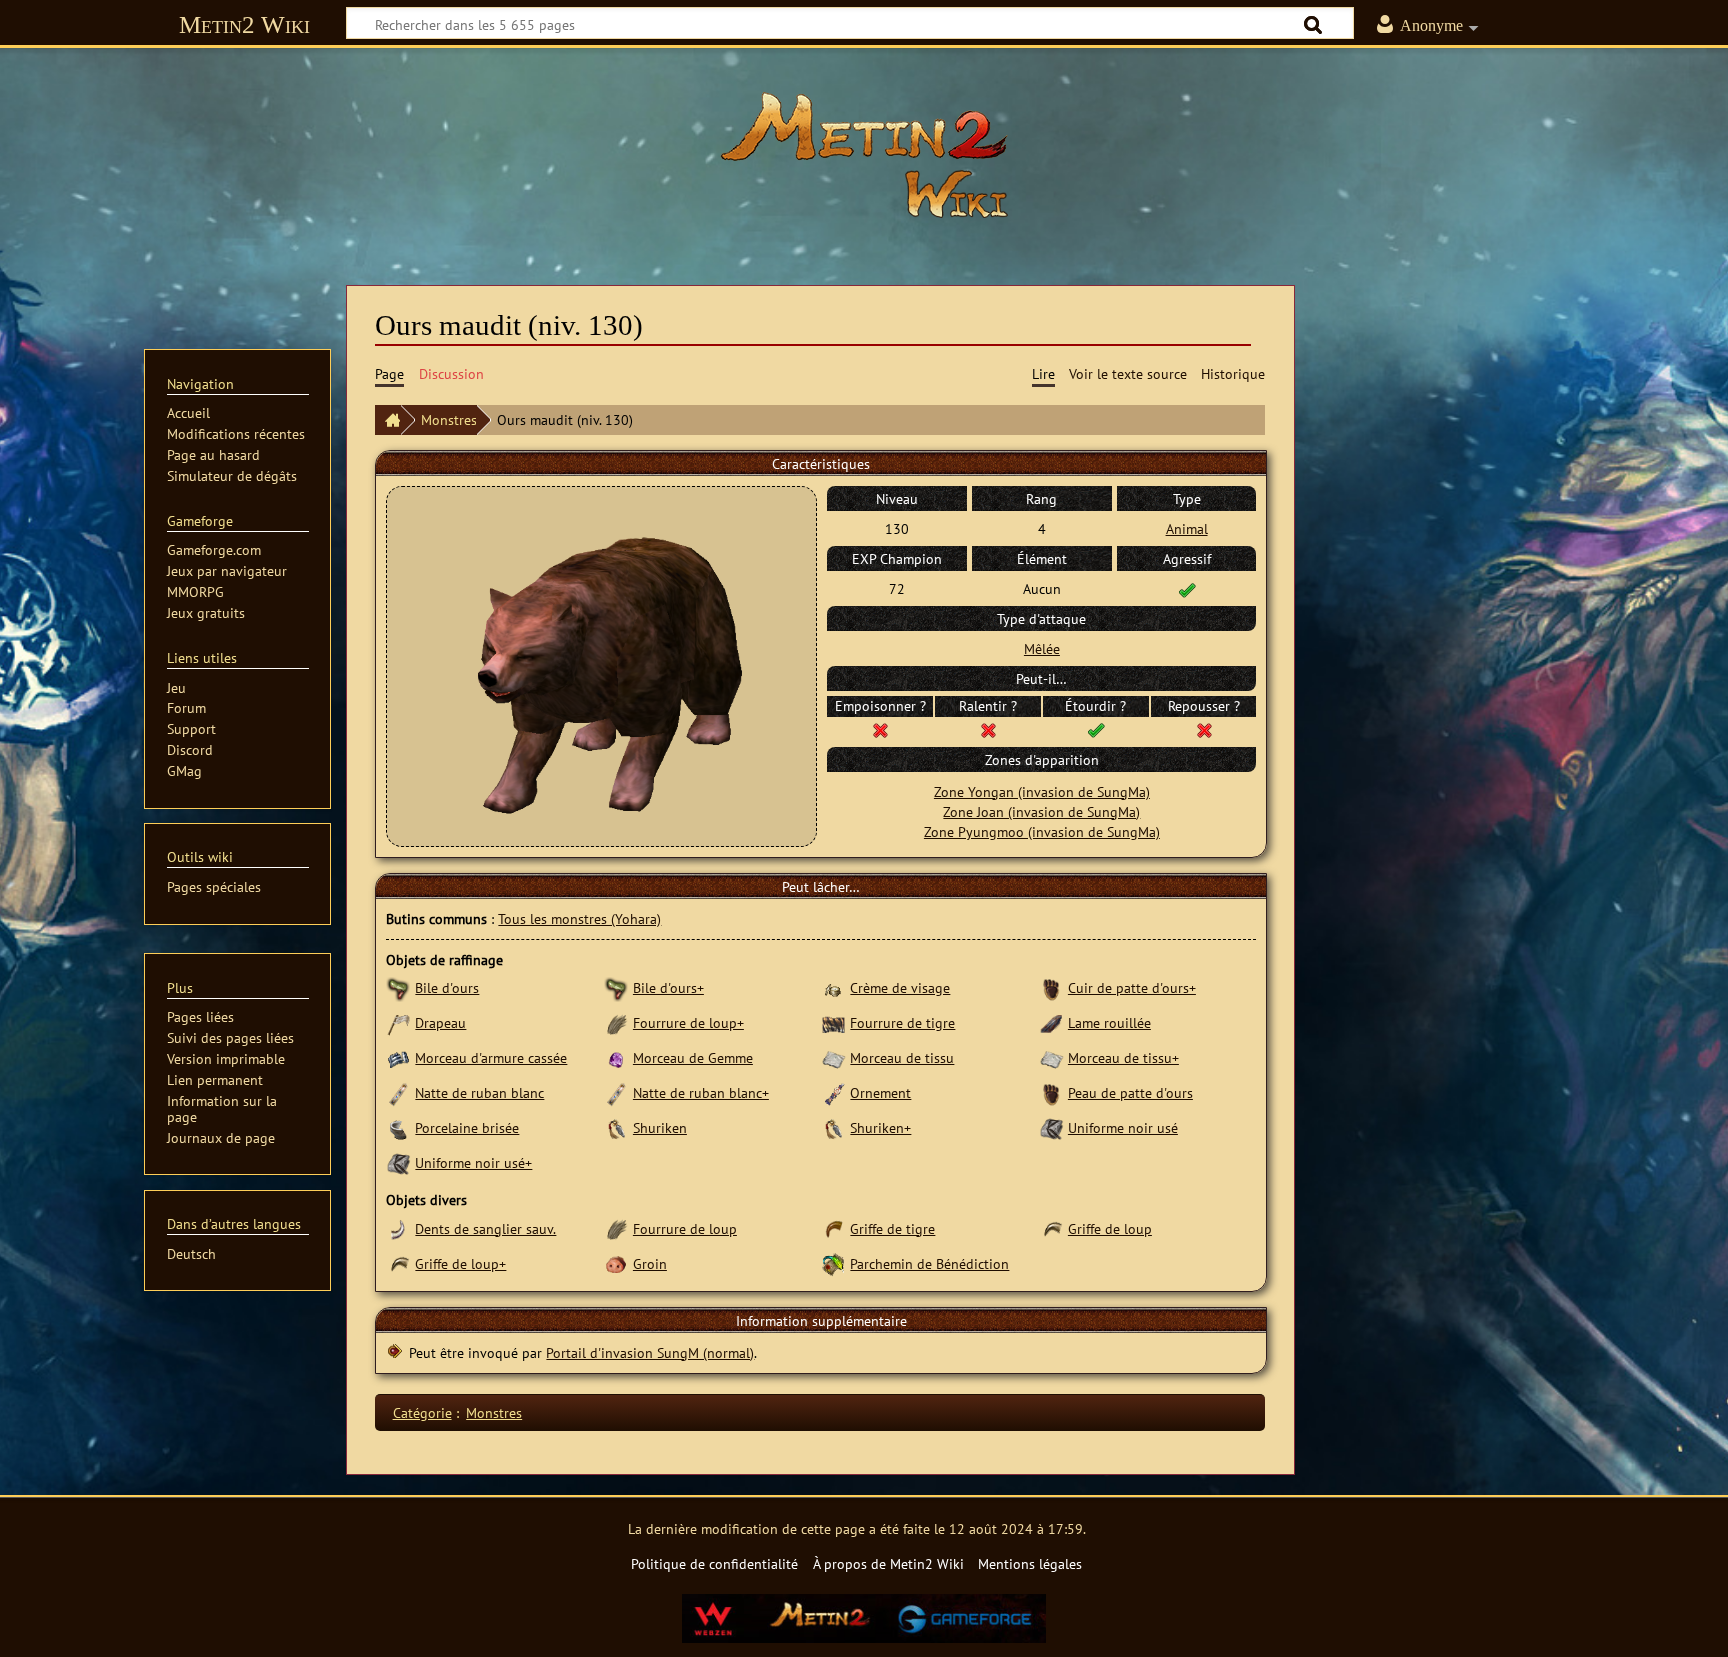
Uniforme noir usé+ (473, 1162)
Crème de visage (900, 987)
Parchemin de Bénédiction (929, 1263)
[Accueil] (388, 420)
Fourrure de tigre (902, 1022)
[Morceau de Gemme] (616, 1057)
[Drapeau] (398, 1022)
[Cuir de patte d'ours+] (1051, 987)
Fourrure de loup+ (688, 1022)
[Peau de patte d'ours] (1051, 1092)
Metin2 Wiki (244, 24)
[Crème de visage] (833, 987)
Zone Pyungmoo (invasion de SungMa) (1042, 831)
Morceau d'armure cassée (491, 1057)
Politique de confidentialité (714, 1563)
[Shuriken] (616, 1127)
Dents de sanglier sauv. (485, 1228)
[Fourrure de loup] (616, 1228)
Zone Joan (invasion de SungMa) (1041, 811)
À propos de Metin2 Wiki (888, 1563)
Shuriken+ (880, 1127)
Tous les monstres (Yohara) (579, 918)
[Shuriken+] (833, 1127)
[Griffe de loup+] (398, 1263)
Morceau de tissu (902, 1057)
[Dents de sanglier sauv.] (398, 1228)
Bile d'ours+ (668, 987)
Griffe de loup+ (460, 1263)
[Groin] (616, 1263)
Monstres (449, 419)
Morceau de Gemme (693, 1057)
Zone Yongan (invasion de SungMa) (1042, 791)
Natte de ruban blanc (479, 1092)
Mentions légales (1030, 1563)
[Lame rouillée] (1051, 1022)
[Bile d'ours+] (616, 987)
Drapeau (440, 1022)
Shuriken (660, 1127)
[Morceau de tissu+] (1051, 1057)
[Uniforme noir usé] (1051, 1127)
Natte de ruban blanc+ (701, 1092)
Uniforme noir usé (1123, 1127)
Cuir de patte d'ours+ (1132, 987)
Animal (1187, 528)
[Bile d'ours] (398, 987)
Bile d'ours (447, 987)
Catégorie (422, 1412)
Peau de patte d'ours (1130, 1092)
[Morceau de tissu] (833, 1057)
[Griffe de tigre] (833, 1228)
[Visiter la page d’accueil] (864, 155)
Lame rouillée (1109, 1022)
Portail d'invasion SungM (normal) (650, 1352)
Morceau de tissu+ (1123, 1057)
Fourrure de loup (685, 1228)
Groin (650, 1263)
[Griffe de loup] (1051, 1228)
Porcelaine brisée (467, 1127)
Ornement (880, 1092)
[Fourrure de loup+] (616, 1022)
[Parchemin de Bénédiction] (833, 1263)
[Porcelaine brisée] (398, 1127)
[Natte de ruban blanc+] (616, 1092)
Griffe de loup (1110, 1228)
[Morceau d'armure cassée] (398, 1057)
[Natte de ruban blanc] (398, 1092)
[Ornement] (833, 1092)
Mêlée (1042, 648)
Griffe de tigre (892, 1228)
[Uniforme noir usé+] (398, 1162)
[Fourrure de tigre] (833, 1022)
